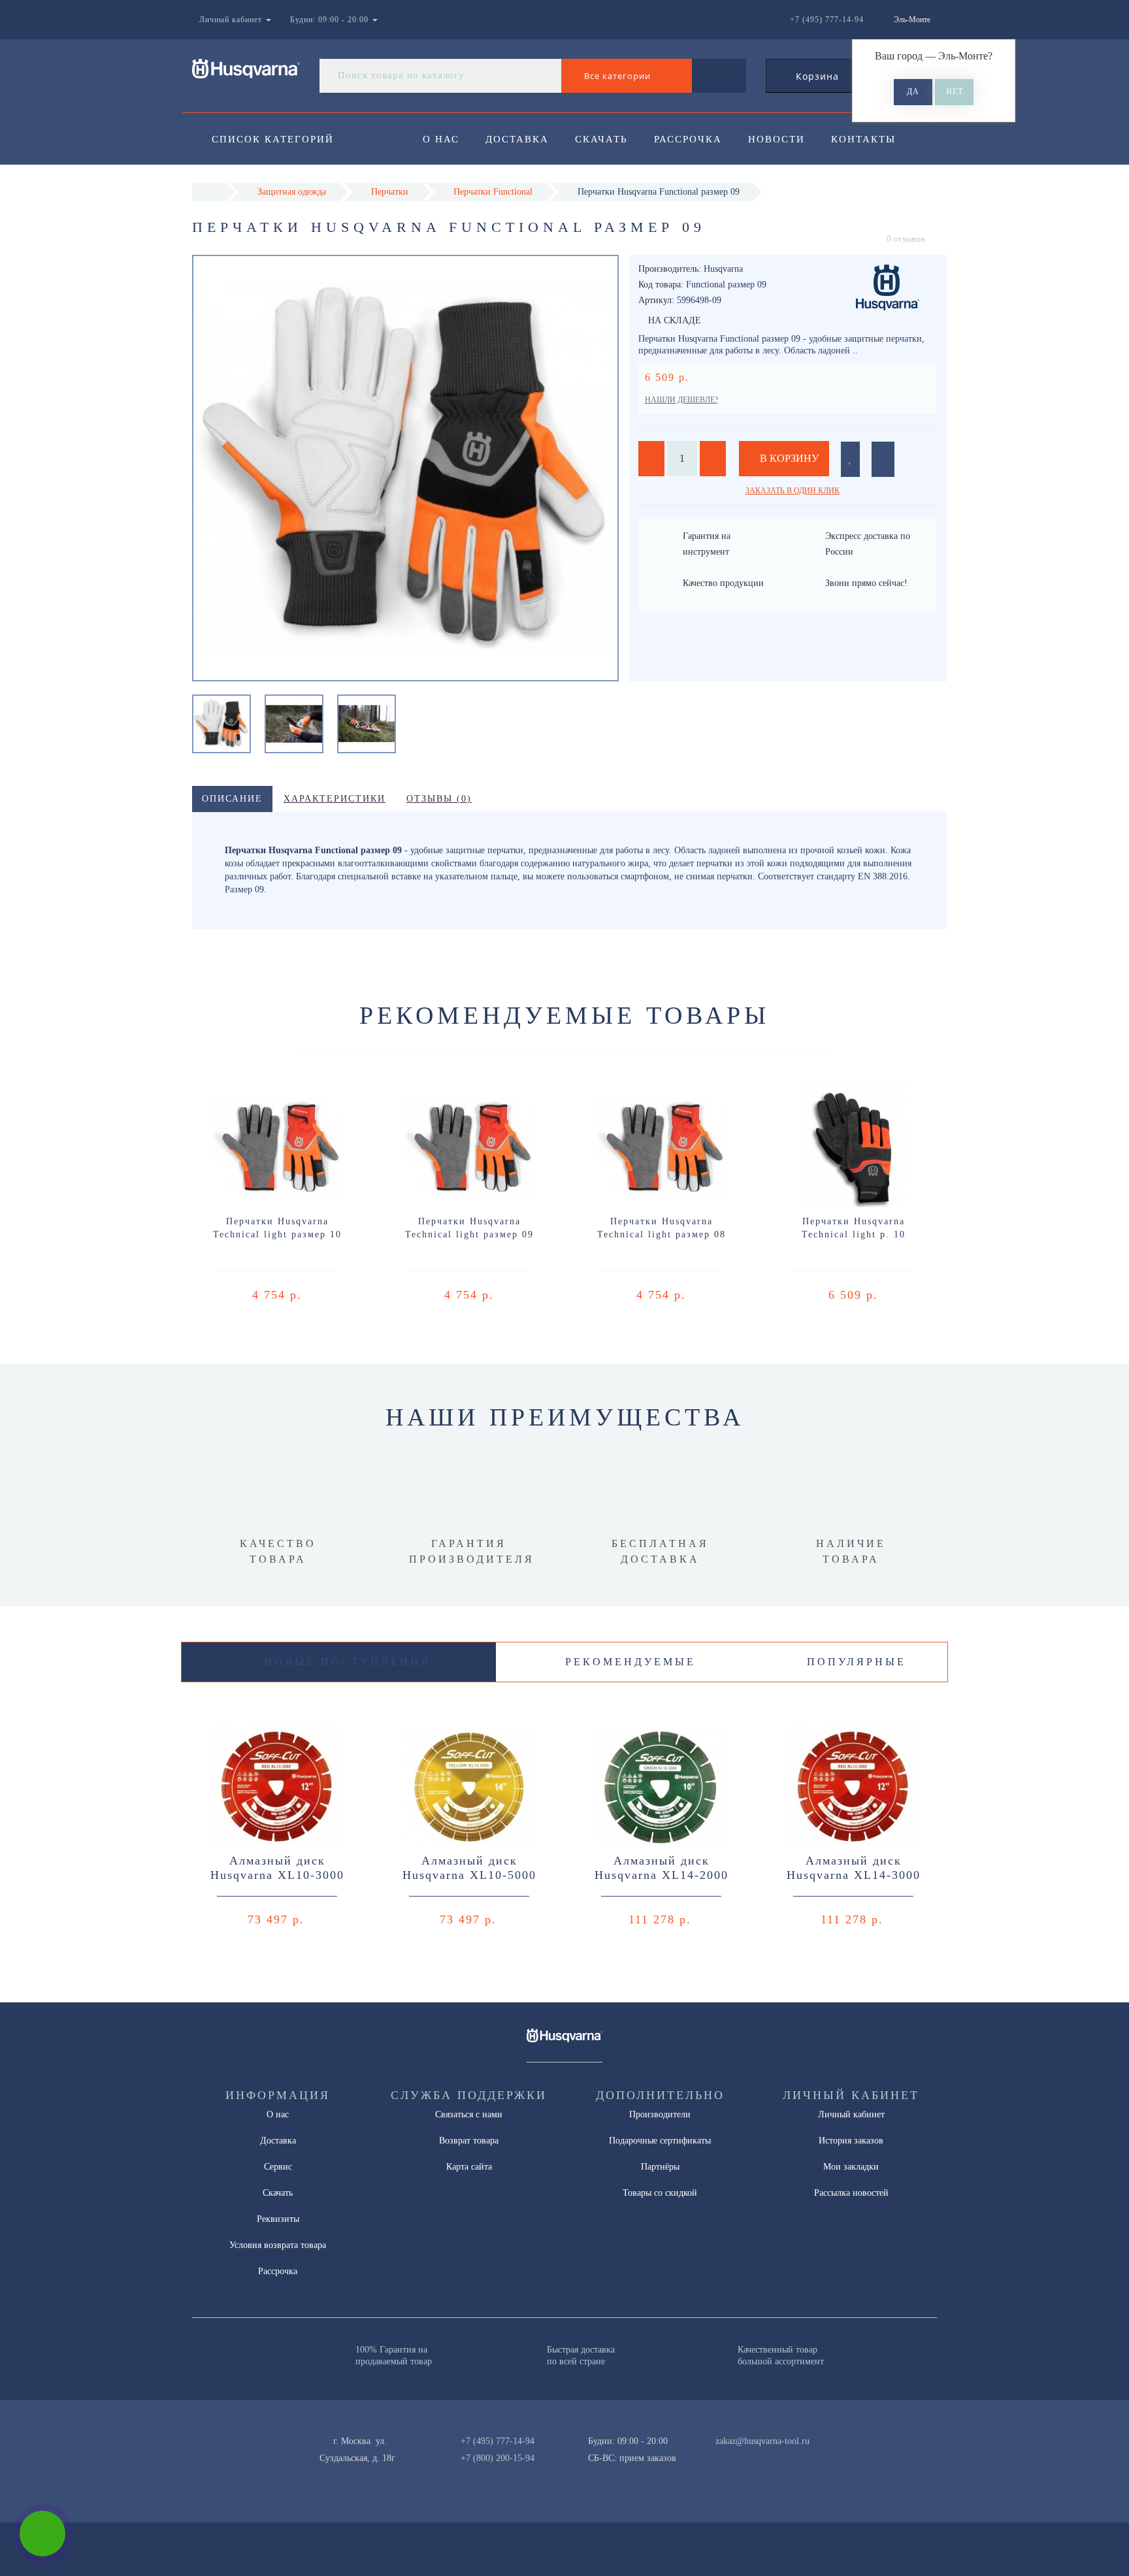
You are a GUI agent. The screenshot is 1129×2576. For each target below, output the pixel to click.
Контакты (863, 139)
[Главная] (209, 192)
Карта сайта (469, 2167)
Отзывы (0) (439, 799)
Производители (660, 2114)
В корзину (788, 458)
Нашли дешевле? (681, 400)
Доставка (517, 139)
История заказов (851, 2141)
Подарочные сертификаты (660, 2141)
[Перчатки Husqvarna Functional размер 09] (221, 723)
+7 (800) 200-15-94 (498, 2458)
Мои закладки (851, 2167)
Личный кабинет (851, 2114)
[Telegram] (730, 2458)
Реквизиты (278, 2219)
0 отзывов (906, 239)
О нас (441, 139)
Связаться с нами (469, 2114)
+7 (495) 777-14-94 (498, 2441)
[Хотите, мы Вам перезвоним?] (42, 2534)
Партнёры (660, 2167)
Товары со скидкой (660, 2193)
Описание (232, 799)
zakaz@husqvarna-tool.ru (762, 2441)
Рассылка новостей (851, 2193)
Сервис (278, 2167)
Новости (777, 139)
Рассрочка (688, 139)
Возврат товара (469, 2141)
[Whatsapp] (708, 2456)
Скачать (601, 139)
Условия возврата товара (278, 2245)
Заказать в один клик (793, 491)
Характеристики (335, 799)
